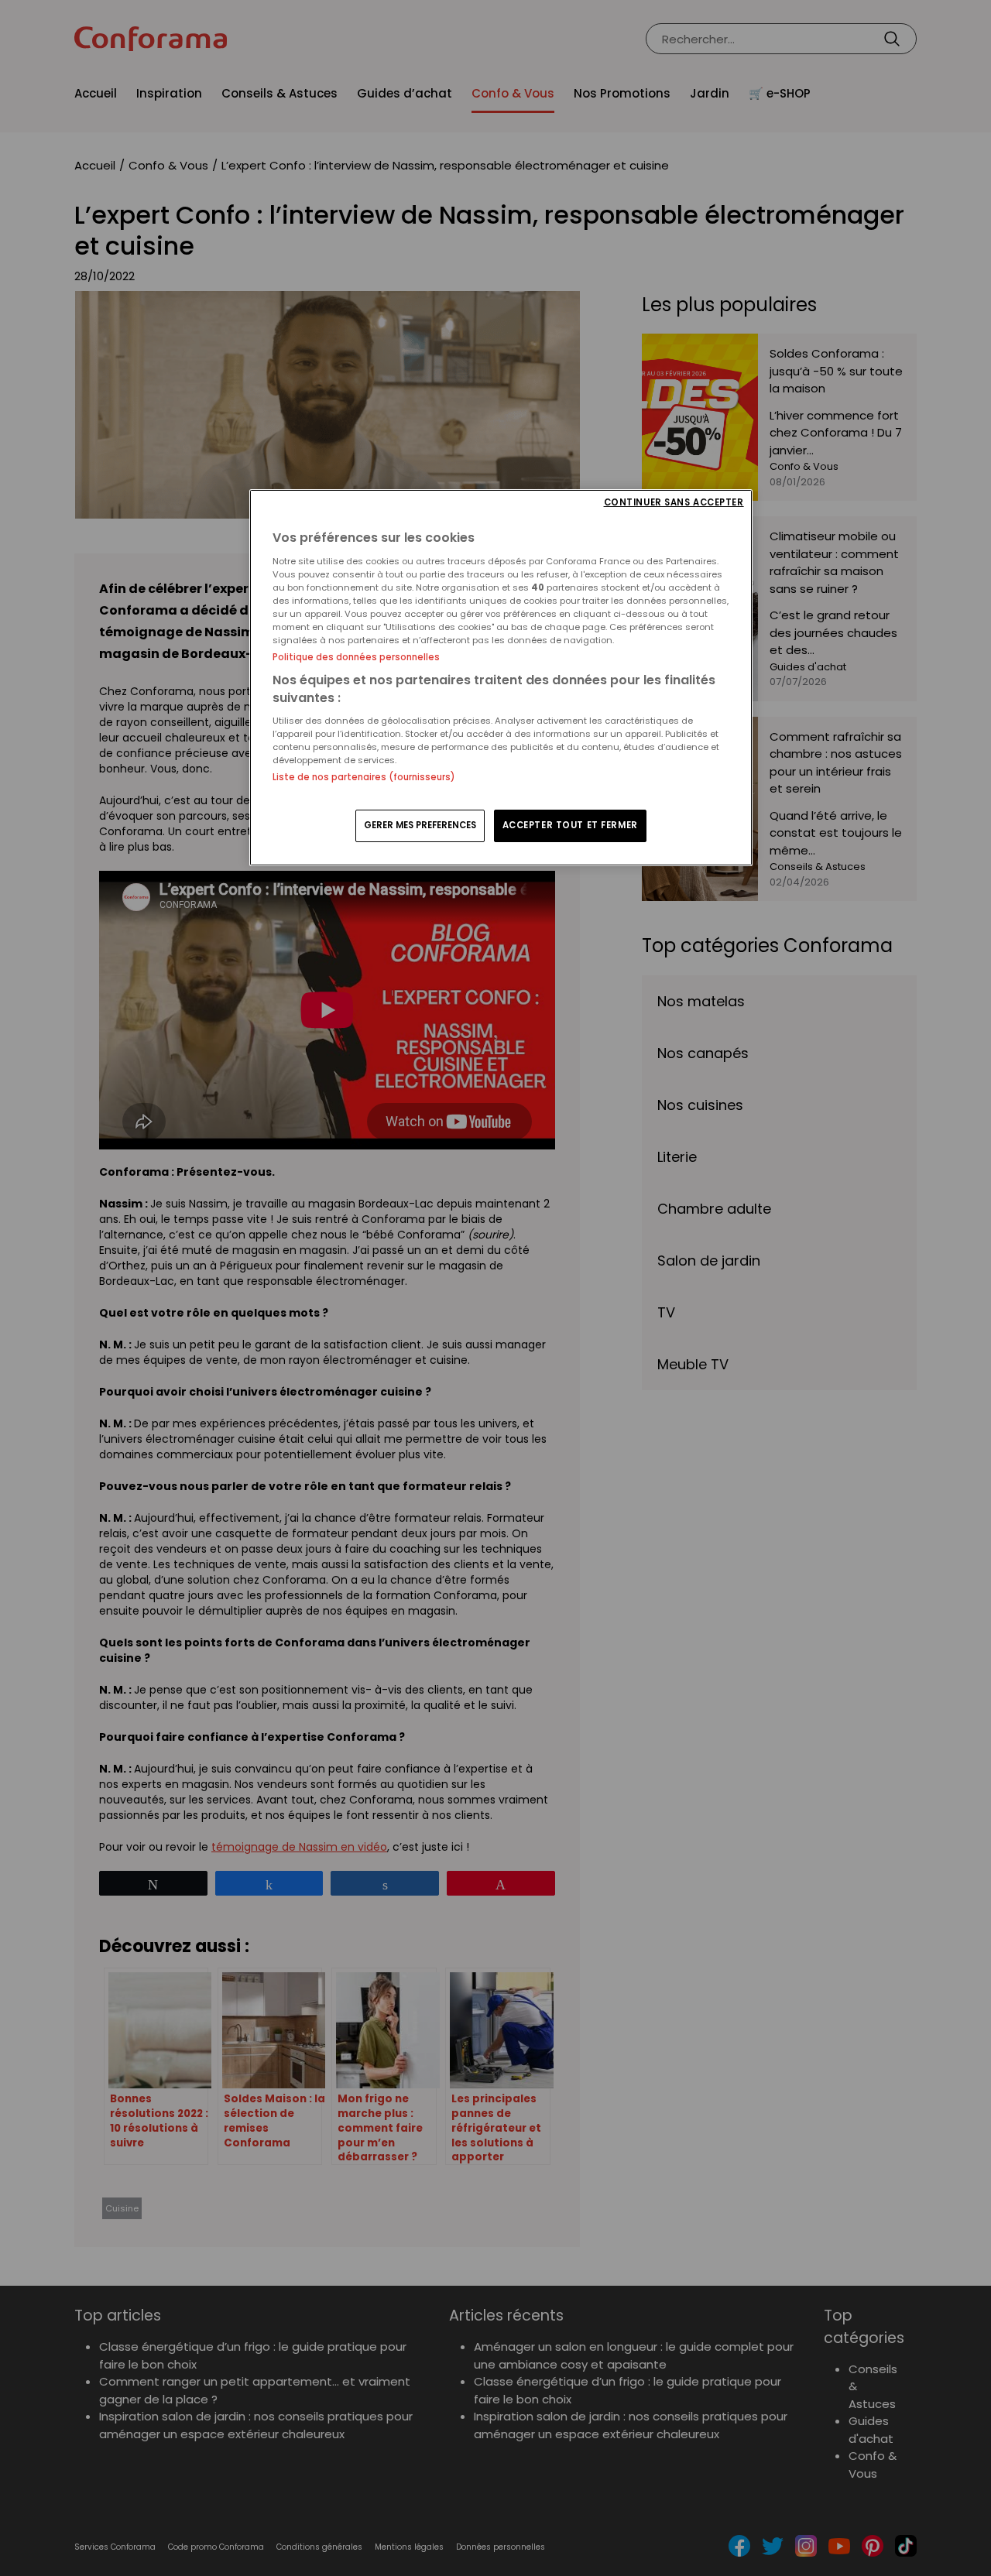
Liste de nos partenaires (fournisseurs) (363, 777)
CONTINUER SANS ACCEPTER (674, 503)
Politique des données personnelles (356, 657)
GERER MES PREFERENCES (420, 825)
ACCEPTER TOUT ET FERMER (570, 825)
